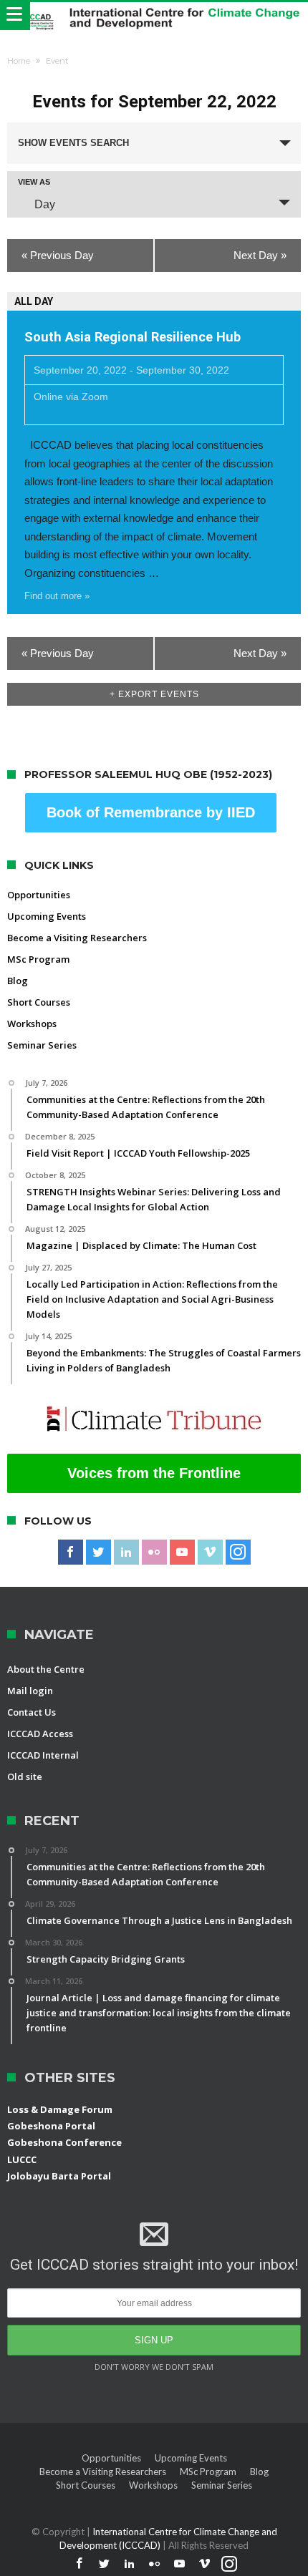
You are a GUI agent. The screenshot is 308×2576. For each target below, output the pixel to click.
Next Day (260, 255)
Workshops (32, 1024)
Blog (18, 981)
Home (19, 61)
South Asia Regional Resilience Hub (133, 337)
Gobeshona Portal (51, 2126)
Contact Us (32, 1712)
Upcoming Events (47, 916)
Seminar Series (42, 1045)
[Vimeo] (210, 1552)
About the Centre (46, 1669)
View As (34, 182)
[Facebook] (71, 1552)
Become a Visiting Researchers (77, 938)
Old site (25, 1777)
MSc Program (38, 959)
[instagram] (238, 1552)
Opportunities (39, 895)
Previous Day (58, 255)
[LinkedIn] (126, 1552)
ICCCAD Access (40, 1734)
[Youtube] (182, 1552)
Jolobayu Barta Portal (59, 2176)
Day (45, 204)
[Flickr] (154, 1552)
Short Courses (39, 1002)
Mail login (30, 1691)
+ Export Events (154, 694)
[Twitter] (98, 1552)
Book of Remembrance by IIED (151, 812)
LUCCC (22, 2159)
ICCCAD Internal (43, 1755)
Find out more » (57, 596)
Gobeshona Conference (64, 2142)
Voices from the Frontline (154, 1473)
